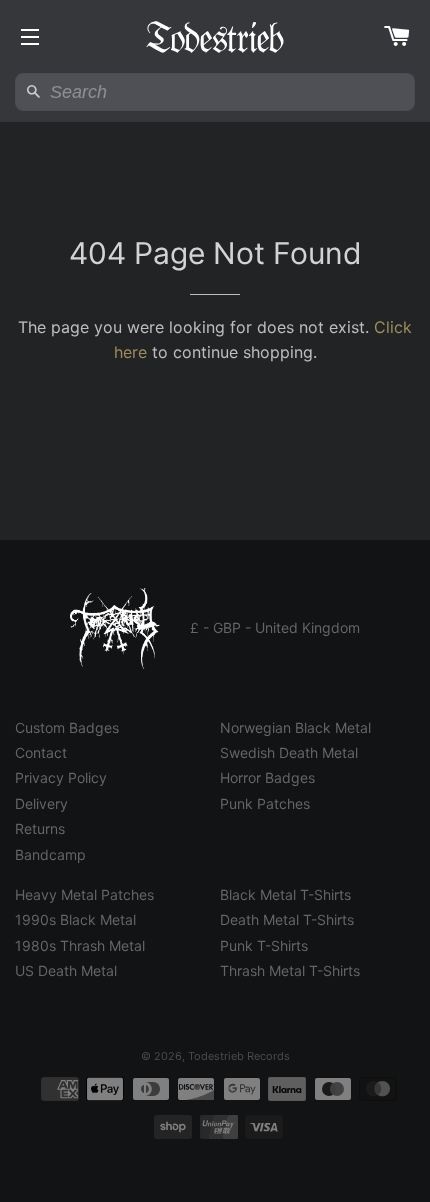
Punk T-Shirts (264, 945)
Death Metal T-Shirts (287, 919)
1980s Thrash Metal (80, 945)
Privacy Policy (61, 777)
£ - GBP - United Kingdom (275, 627)
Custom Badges (67, 727)
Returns (40, 828)
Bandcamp (50, 854)
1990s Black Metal (75, 919)
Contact (41, 752)
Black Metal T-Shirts (285, 894)
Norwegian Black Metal (295, 727)
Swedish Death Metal (289, 752)
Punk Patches (265, 803)
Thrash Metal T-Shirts (290, 970)
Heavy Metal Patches (84, 894)
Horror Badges (267, 777)
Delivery (41, 803)
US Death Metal (66, 970)
